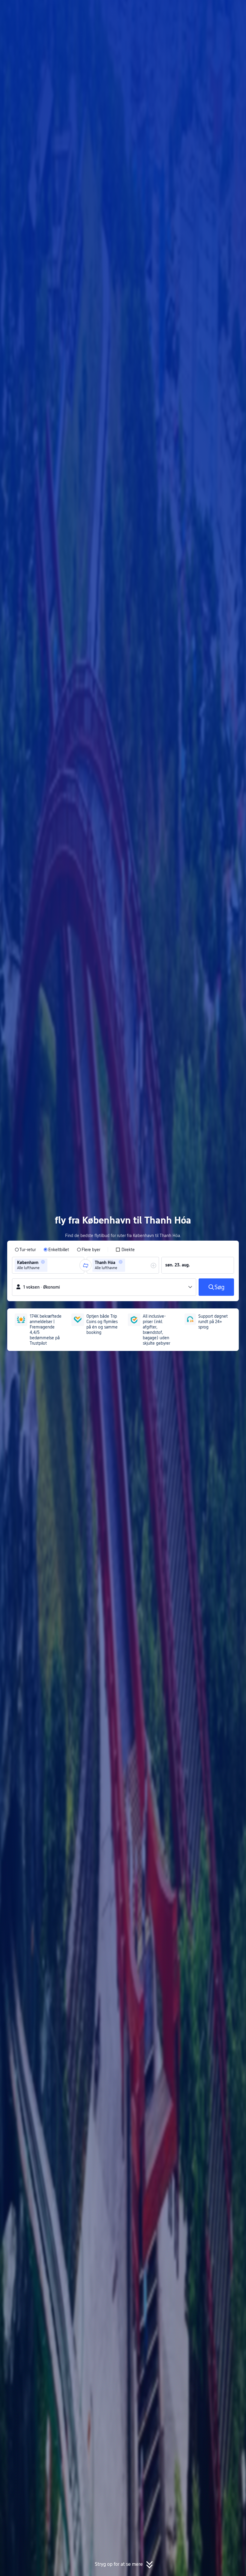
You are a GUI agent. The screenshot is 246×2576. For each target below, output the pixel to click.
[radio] (25, 1250)
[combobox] (51, 1265)
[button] (195, 10)
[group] (48, 1265)
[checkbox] (125, 1250)
